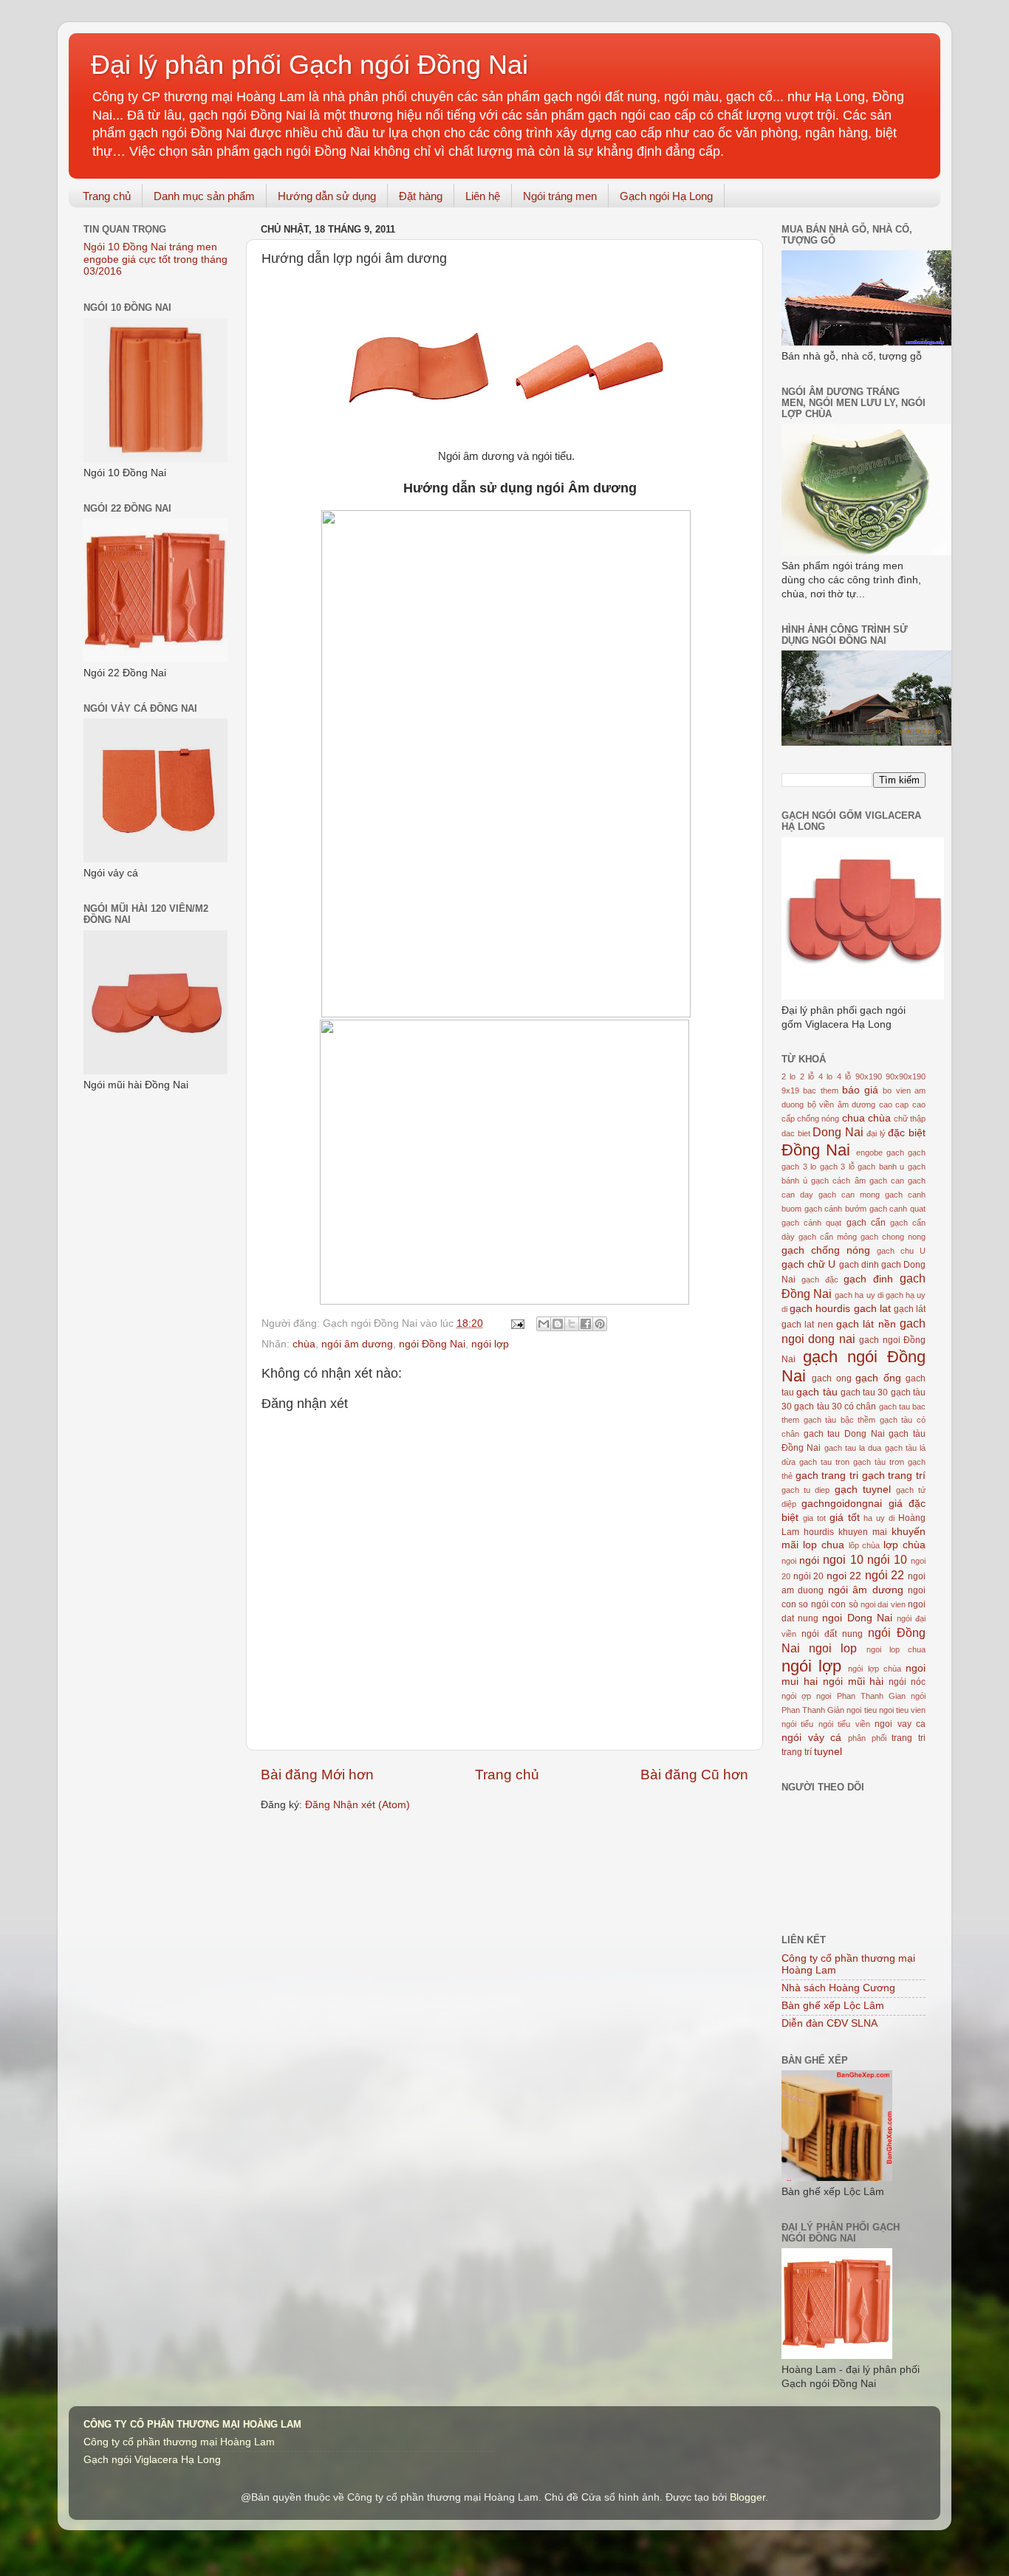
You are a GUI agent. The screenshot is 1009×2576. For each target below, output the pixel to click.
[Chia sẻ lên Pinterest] (600, 1324)
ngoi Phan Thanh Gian (861, 1696)
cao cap (894, 1105)
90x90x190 (906, 1076)
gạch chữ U (808, 1264)
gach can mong (849, 1195)
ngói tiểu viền (844, 1724)
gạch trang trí (894, 1476)
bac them (820, 1090)
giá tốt (845, 1518)
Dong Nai (838, 1132)
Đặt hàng (421, 196)
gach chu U (901, 1251)
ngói (809, 1560)
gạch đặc (820, 1280)
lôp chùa (865, 1545)
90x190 (869, 1076)
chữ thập (910, 1119)
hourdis (819, 1532)
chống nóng (818, 1119)
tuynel (828, 1752)
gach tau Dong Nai (844, 1434)
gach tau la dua (853, 1448)
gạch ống (878, 1378)
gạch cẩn (866, 1223)
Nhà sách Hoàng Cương (838, 1988)
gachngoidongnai (842, 1504)
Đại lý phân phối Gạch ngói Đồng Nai (309, 65)
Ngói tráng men (560, 196)
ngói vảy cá (811, 1738)
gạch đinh (868, 1279)
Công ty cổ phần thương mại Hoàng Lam (179, 2442)
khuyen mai (863, 1532)
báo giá (860, 1090)
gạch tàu (817, 1392)
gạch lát (910, 1309)
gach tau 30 (865, 1392)
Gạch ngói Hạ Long (666, 196)
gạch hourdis (820, 1309)
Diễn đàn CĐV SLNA (830, 2023)
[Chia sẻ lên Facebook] (586, 1324)
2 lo (789, 1076)
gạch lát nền (866, 1324)
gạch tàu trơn (879, 1462)
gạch (917, 1153)
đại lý (876, 1133)
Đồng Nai (816, 1150)
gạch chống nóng (826, 1250)
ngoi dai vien (883, 1604)
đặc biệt (907, 1133)
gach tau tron (824, 1462)
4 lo (825, 1076)
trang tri (909, 1738)
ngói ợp (796, 1696)
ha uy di (879, 1518)
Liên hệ (483, 196)
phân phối (867, 1738)
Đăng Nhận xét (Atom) (358, 1805)
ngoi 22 (844, 1576)
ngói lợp (490, 1344)
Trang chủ (107, 196)
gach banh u (881, 1167)
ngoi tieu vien (902, 1710)
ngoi (789, 1561)
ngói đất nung (832, 1634)
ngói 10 (887, 1559)
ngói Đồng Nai (432, 1344)
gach (895, 1153)
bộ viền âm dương (842, 1105)
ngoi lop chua (896, 1649)
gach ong (831, 1378)
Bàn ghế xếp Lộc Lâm (833, 2006)
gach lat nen (807, 1325)
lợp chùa (904, 1545)
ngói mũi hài (854, 1682)
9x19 (790, 1090)
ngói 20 (809, 1576)
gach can (887, 1181)
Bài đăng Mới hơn (317, 1775)
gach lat (872, 1309)
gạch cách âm (838, 1181)
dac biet (796, 1133)
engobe (869, 1153)
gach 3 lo (799, 1167)
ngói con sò (835, 1604)
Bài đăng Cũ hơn (694, 1775)
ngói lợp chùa (874, 1669)
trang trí (797, 1752)
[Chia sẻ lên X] (572, 1324)
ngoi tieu (861, 1710)
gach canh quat (897, 1209)
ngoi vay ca (900, 1724)
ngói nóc (907, 1682)
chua (854, 1118)
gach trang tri (827, 1476)
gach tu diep (806, 1490)
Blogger (748, 2497)
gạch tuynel (863, 1490)
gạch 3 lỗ (837, 1167)
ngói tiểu (797, 1724)
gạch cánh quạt (811, 1223)
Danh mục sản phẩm (204, 196)
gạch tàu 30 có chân (835, 1407)
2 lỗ (807, 1076)
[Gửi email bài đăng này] (544, 1324)
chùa (304, 1344)
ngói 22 (885, 1575)
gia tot (814, 1518)
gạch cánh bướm (835, 1209)
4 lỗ (844, 1076)
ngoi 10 (843, 1559)
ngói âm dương (357, 1344)
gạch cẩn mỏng (828, 1237)
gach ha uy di (859, 1295)
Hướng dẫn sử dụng (327, 196)
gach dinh (859, 1265)
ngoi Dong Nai (857, 1618)
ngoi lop (833, 1648)
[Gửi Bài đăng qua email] (517, 1323)
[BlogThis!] (558, 1324)
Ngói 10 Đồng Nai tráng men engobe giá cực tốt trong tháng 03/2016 (155, 259)
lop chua (824, 1545)
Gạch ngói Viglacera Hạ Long (152, 2460)
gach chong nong (893, 1237)
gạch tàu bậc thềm (840, 1420)
